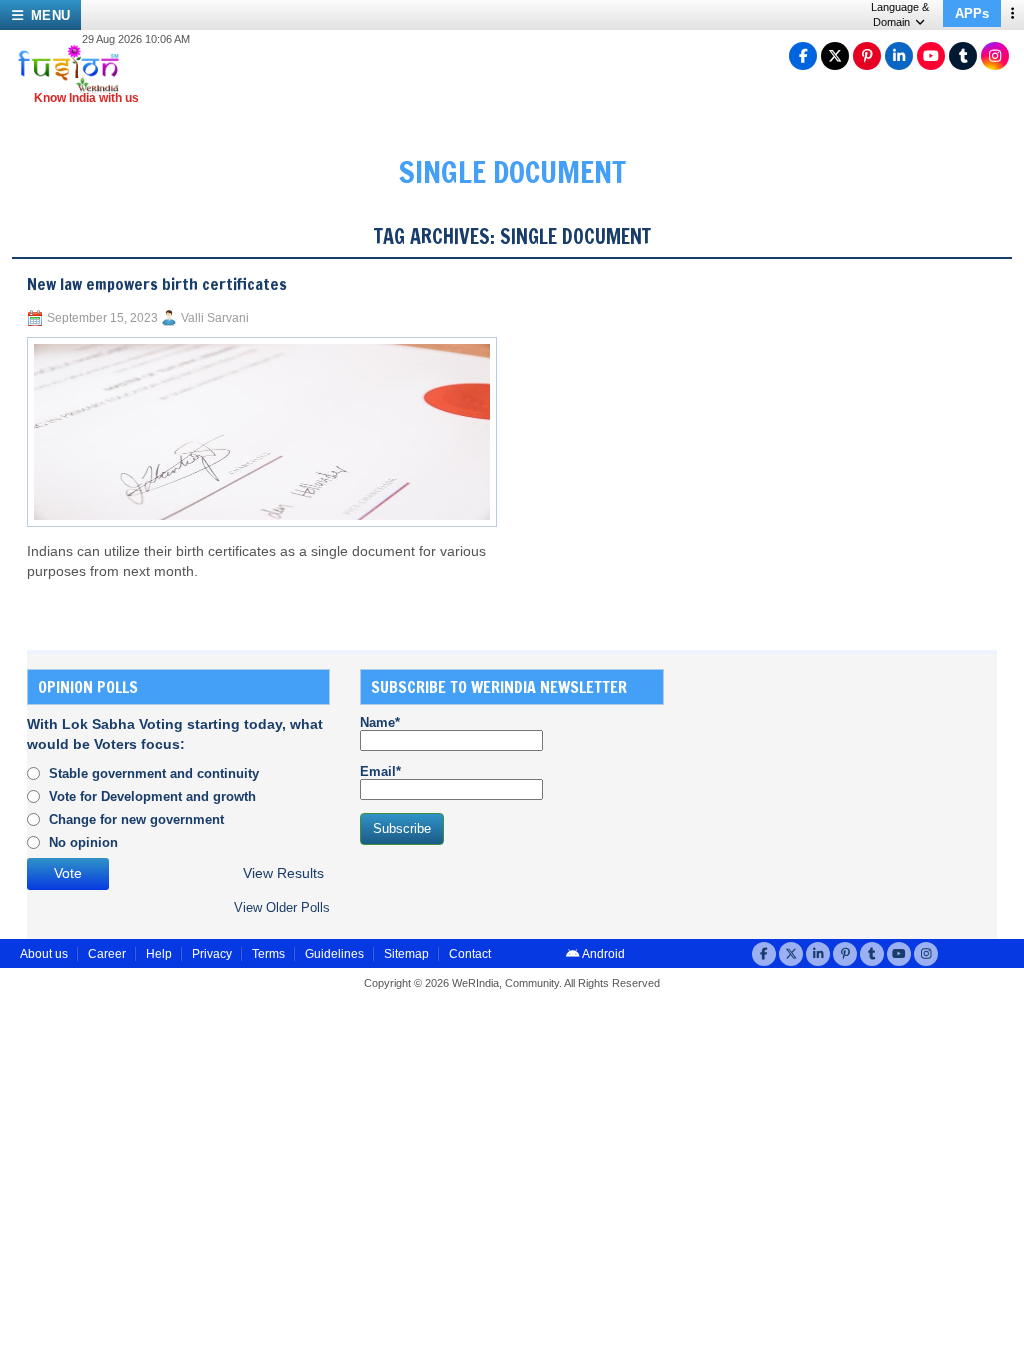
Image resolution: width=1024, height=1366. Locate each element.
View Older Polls (282, 907)
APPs (972, 13)
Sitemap (406, 954)
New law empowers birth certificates (157, 284)
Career (107, 954)
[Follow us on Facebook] (803, 56)
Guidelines (334, 954)
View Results (283, 873)
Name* (380, 722)
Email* (380, 771)
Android (602, 954)
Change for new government (136, 819)
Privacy (212, 954)
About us (44, 954)
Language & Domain (900, 14)
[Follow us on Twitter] (835, 56)
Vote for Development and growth (152, 796)
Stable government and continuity (154, 773)
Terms (268, 954)
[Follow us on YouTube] (931, 56)
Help (159, 954)
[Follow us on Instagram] (995, 56)
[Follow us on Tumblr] (963, 56)
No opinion (83, 842)
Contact (470, 954)
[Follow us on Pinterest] (867, 56)
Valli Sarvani (215, 318)
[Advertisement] (844, 794)
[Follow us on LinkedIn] (899, 56)
